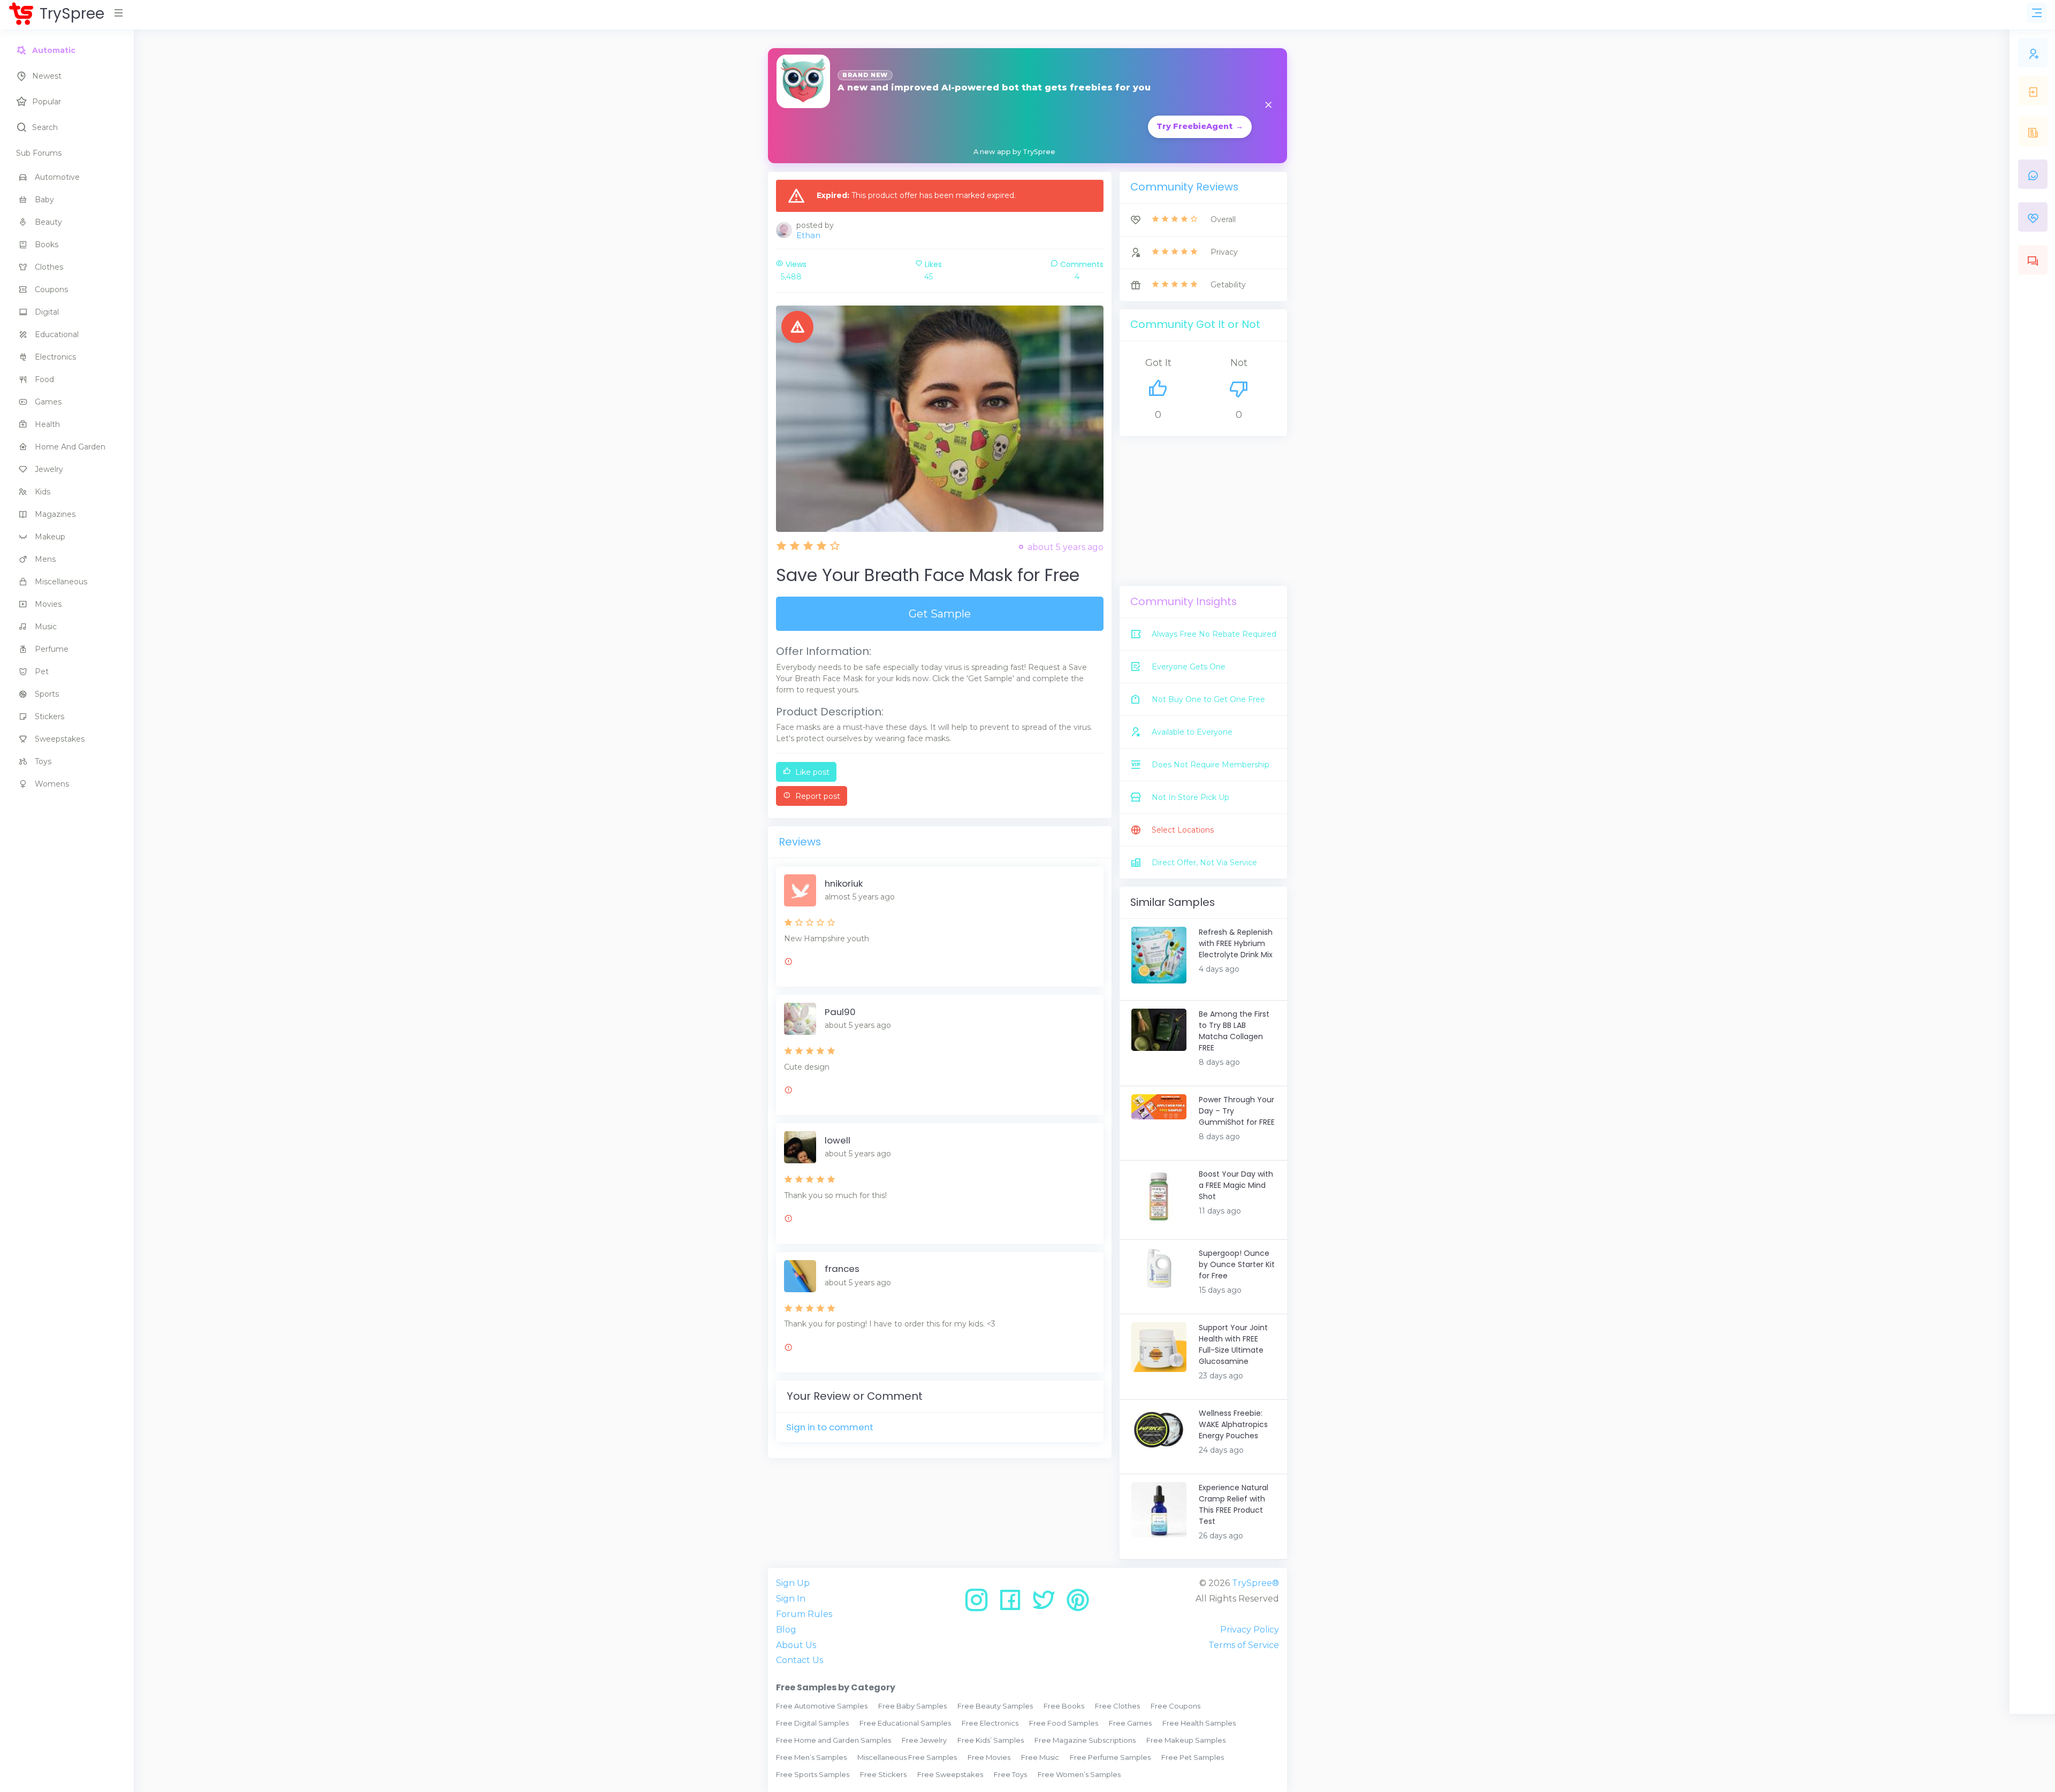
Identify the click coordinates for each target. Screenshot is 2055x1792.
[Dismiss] (1268, 106)
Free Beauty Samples (995, 1706)
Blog (786, 1630)
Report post (817, 796)
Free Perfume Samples (1110, 1757)
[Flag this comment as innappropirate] (788, 963)
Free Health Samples (1199, 1723)
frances (842, 1269)
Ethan (808, 235)
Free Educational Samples (905, 1723)
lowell (838, 1140)
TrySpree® (1255, 1583)
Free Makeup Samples (1186, 1740)
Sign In (791, 1599)
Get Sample (940, 614)
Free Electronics (990, 1723)
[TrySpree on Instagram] (980, 1604)
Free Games (1130, 1723)
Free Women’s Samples (1079, 1774)
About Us (796, 1645)
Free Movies (989, 1757)
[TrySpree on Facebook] (1014, 1604)
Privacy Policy (1250, 1630)
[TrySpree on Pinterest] (1078, 1604)
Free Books (1064, 1706)
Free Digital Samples (812, 1723)
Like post (811, 772)
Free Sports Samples (813, 1774)
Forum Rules (804, 1614)
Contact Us (800, 1660)
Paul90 (840, 1012)
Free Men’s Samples (811, 1757)
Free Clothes (1117, 1706)
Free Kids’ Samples (991, 1740)
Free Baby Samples (912, 1706)
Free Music (1040, 1757)
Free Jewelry (924, 1740)
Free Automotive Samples (822, 1706)
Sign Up (793, 1583)
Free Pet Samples (1193, 1757)
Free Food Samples (1064, 1723)
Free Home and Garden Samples (834, 1740)
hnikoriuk (844, 883)
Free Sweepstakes (950, 1774)
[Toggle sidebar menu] (2037, 13)
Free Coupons (1175, 1706)
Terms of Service (1244, 1645)
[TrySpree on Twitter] (1048, 1604)
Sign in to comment (830, 1427)
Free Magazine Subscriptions (1085, 1740)
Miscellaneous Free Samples (907, 1757)
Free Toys (1010, 1774)
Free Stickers (883, 1774)
